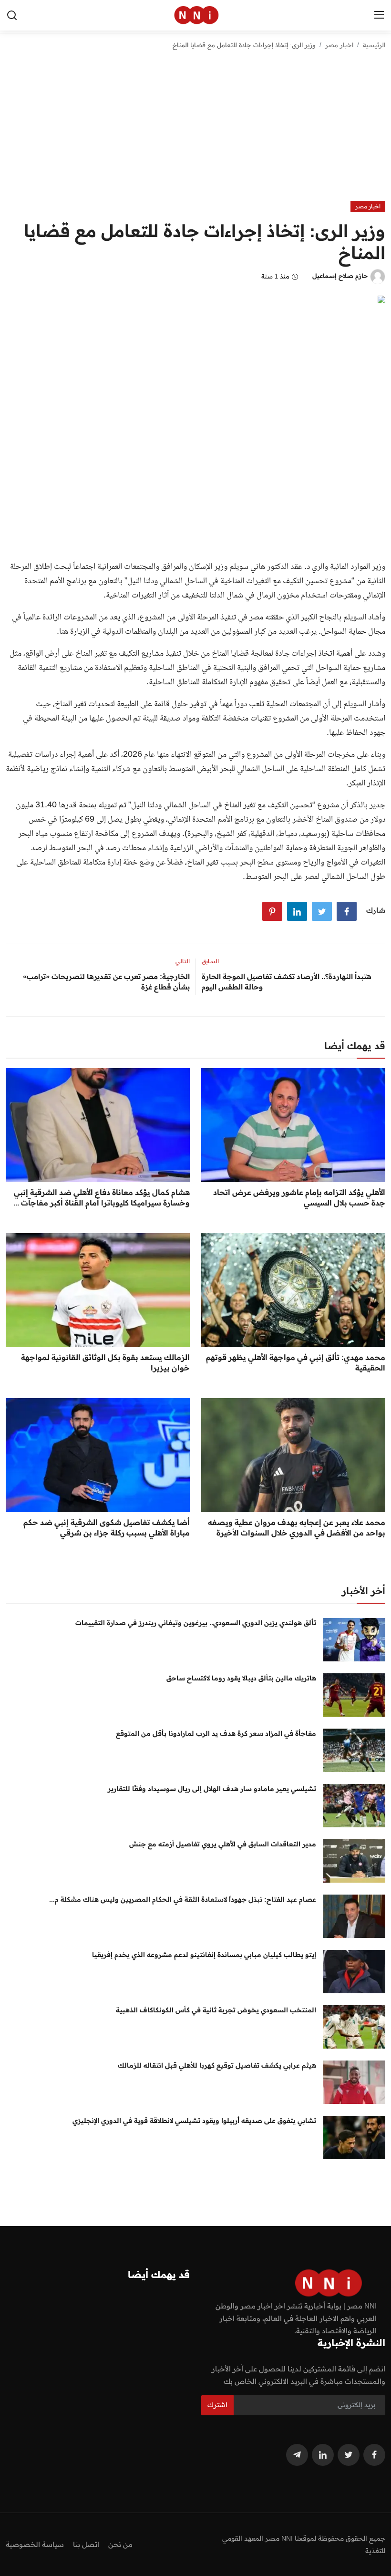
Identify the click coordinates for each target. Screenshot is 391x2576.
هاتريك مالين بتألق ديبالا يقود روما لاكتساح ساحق (241, 1678)
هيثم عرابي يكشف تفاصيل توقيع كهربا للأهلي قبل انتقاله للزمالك (217, 2065)
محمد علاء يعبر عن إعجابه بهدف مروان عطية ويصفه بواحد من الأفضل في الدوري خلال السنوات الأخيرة (297, 1527)
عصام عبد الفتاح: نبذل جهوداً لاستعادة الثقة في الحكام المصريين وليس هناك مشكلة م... (183, 1899)
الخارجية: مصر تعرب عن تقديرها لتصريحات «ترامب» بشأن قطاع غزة (106, 982)
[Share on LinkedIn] (297, 911)
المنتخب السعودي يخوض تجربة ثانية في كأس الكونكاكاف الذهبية (216, 2010)
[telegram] (297, 2455)
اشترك (217, 2405)
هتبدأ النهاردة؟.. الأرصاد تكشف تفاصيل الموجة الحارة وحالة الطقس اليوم (287, 982)
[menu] (379, 15)
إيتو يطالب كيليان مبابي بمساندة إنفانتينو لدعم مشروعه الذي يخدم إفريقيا (204, 1955)
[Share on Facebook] (347, 911)
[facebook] (374, 2455)
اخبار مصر (339, 45)
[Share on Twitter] (322, 911)
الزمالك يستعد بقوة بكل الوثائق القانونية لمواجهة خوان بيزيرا (105, 1362)
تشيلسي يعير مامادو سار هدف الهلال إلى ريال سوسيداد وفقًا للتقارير (212, 1789)
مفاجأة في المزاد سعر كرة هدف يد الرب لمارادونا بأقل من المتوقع (216, 1733)
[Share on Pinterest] (272, 911)
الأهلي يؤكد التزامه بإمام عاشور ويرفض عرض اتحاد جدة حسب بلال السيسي (299, 1197)
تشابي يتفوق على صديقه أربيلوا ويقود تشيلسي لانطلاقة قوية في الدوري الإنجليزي (194, 2121)
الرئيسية (374, 45)
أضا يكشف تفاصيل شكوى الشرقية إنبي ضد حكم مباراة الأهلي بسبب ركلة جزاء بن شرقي (107, 1527)
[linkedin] (323, 2455)
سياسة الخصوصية (35, 2544)
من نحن (120, 2544)
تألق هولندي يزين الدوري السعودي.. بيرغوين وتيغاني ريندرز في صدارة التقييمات (196, 1623)
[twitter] (349, 2455)
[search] (12, 15)
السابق (210, 961)
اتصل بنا (86, 2544)
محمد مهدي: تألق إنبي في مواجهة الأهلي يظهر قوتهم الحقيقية (296, 1362)
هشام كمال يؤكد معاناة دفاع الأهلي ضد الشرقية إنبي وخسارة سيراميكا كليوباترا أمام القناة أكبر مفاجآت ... (102, 1197)
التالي (183, 961)
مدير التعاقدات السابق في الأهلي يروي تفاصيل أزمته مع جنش (223, 1844)
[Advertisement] (195, 129)
